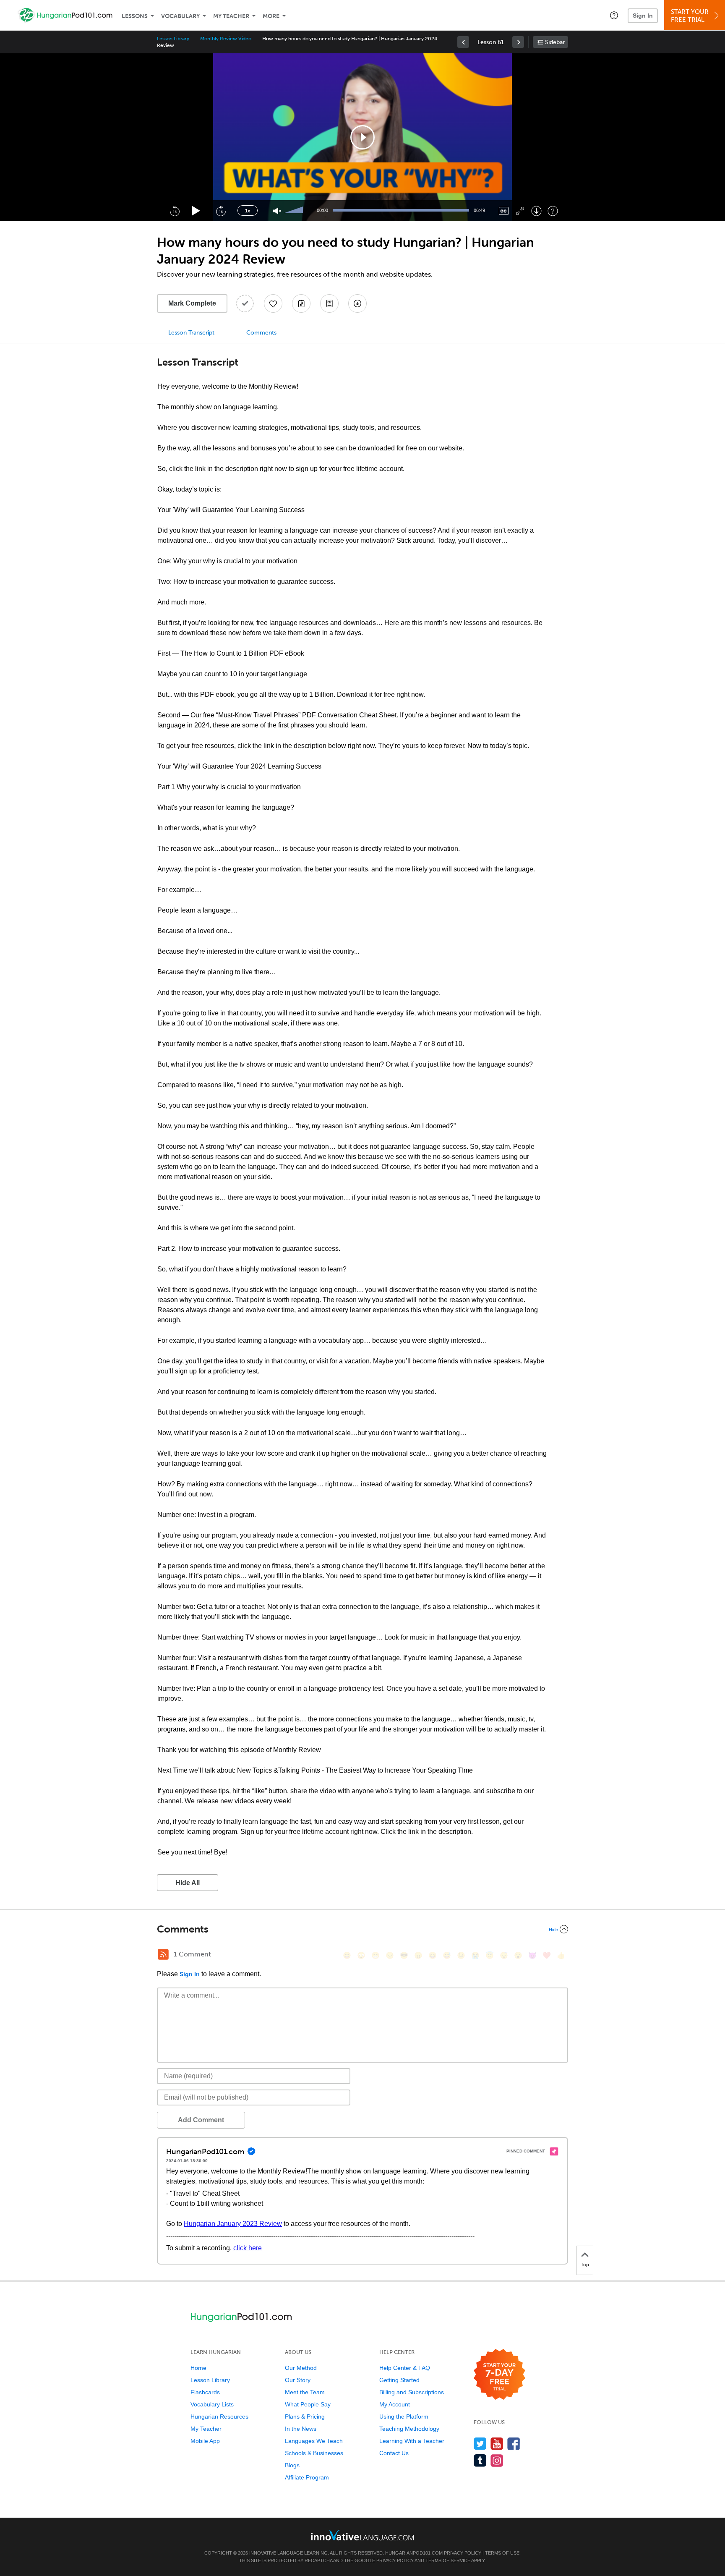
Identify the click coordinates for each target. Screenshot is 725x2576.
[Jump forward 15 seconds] (221, 211)
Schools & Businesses (314, 2453)
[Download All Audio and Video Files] (357, 303)
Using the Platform (404, 2416)
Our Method (301, 2368)
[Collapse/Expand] (362, 1929)
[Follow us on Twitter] (480, 2444)
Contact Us (394, 2453)
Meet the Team (305, 2392)
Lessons (135, 16)
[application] (362, 137)
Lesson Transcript (191, 333)
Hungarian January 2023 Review (233, 2224)
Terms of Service (448, 2560)
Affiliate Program (307, 2477)
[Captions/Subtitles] (504, 211)
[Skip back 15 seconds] (175, 211)
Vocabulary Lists (212, 2404)
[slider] (295, 211)
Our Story (298, 2380)
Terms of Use (502, 2553)
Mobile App (205, 2441)
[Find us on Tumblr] (480, 2460)
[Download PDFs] (329, 303)
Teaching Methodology (409, 2429)
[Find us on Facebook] (514, 2444)
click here (248, 2248)
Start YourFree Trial (690, 16)
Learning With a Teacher (412, 2441)
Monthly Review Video (226, 39)
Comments (261, 333)
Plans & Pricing (305, 2416)
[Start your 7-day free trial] (499, 2375)
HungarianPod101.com (414, 2553)
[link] (463, 42)
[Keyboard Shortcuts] (553, 211)
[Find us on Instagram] (497, 2460)
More (271, 16)
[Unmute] (277, 211)
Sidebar (555, 42)
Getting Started (399, 2380)
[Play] (196, 211)
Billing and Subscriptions (412, 2392)
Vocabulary (180, 16)
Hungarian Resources (219, 2416)
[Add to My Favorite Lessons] (273, 303)
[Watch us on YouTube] (497, 2444)
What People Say (308, 2404)
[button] (614, 15)
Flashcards (205, 2392)
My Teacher (231, 16)
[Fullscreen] (520, 211)
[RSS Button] (163, 1954)
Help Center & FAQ (405, 2368)
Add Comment (201, 2120)
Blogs (292, 2465)
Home (198, 2368)
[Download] (536, 211)
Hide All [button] (188, 1883)
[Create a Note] (301, 303)
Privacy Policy (463, 2553)
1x (248, 211)
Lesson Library (173, 39)
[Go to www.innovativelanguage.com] (362, 2535)
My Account (395, 2404)
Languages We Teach (314, 2441)
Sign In (643, 16)
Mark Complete (192, 303)
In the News (301, 2429)
